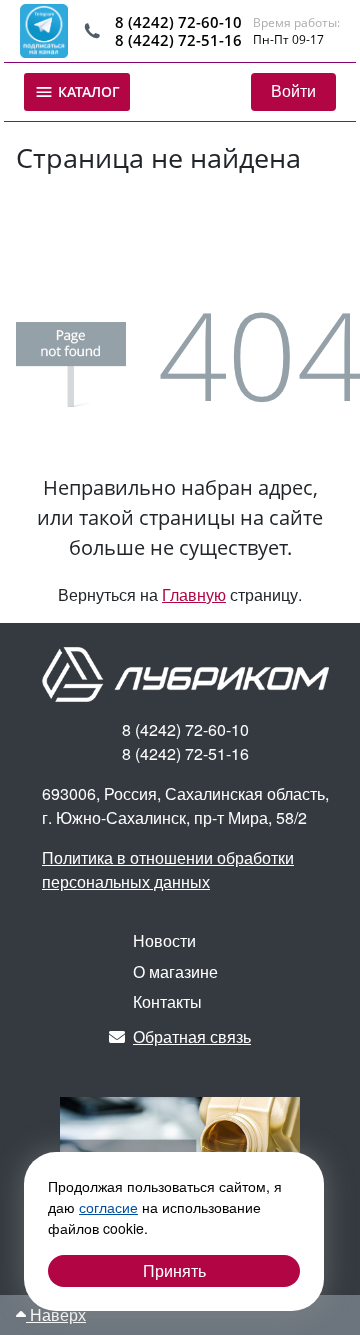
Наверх (56, 1314)
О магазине (175, 971)
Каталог (87, 91)
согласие (108, 1207)
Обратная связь (192, 1036)
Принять (174, 1270)
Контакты (167, 1001)
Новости (164, 940)
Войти (293, 90)
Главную (194, 594)
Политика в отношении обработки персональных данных (168, 869)
